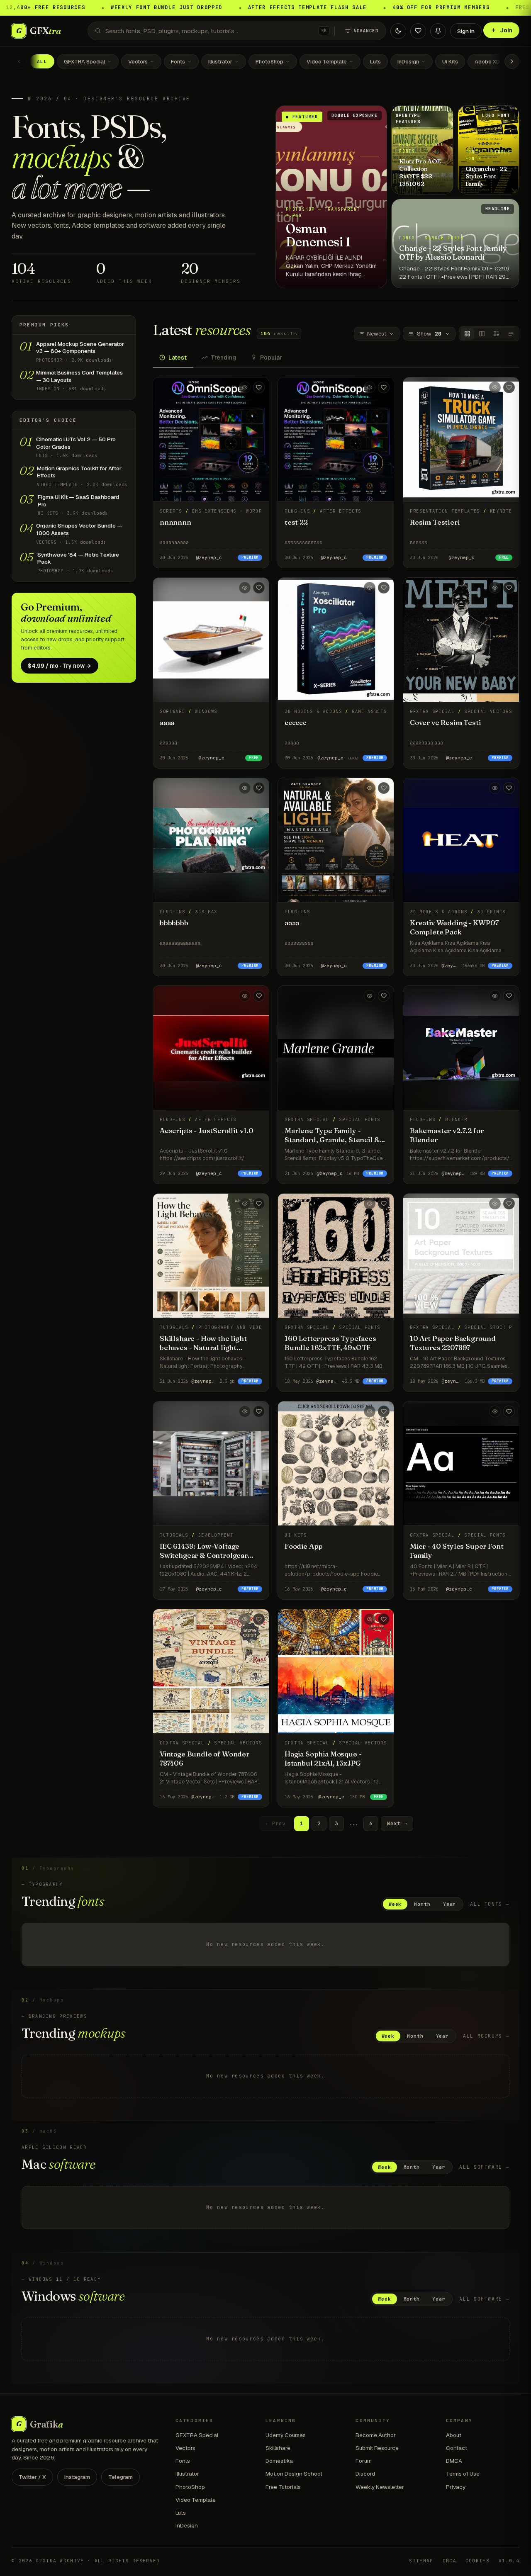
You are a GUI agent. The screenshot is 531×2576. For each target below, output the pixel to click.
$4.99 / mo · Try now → (60, 666)
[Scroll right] (512, 61)
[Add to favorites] (259, 387)
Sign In (466, 31)
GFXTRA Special (84, 62)
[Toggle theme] (398, 31)
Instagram (77, 2477)
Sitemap (421, 2561)
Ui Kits (450, 62)
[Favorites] (418, 31)
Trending (223, 358)
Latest (178, 358)
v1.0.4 (509, 2561)
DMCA (454, 2461)
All (42, 61)
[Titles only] (511, 334)
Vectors (138, 62)
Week (395, 1904)
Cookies (477, 2561)
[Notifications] (438, 31)
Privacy (456, 2487)
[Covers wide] (482, 334)
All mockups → (486, 2036)
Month (422, 1904)
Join (506, 30)
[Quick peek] (245, 387)
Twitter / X (32, 2477)
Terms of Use (463, 2474)
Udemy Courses (286, 2435)
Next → (397, 1823)
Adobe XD (487, 62)
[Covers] (467, 334)
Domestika (279, 2461)
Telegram (121, 2477)
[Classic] (496, 334)
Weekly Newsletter (380, 2487)
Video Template (327, 62)
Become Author (376, 2435)
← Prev (275, 1823)
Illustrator (220, 62)
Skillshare (278, 2448)
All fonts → (490, 1904)
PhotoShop (269, 62)
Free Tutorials (283, 2487)
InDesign (408, 62)
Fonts (178, 62)
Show (429, 334)
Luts (375, 62)
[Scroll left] (19, 61)
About (454, 2435)
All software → (484, 2167)
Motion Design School (294, 2474)
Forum (364, 2461)
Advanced (366, 31)
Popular (271, 358)
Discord (365, 2474)
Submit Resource (377, 2448)
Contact (457, 2448)
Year (450, 1904)
